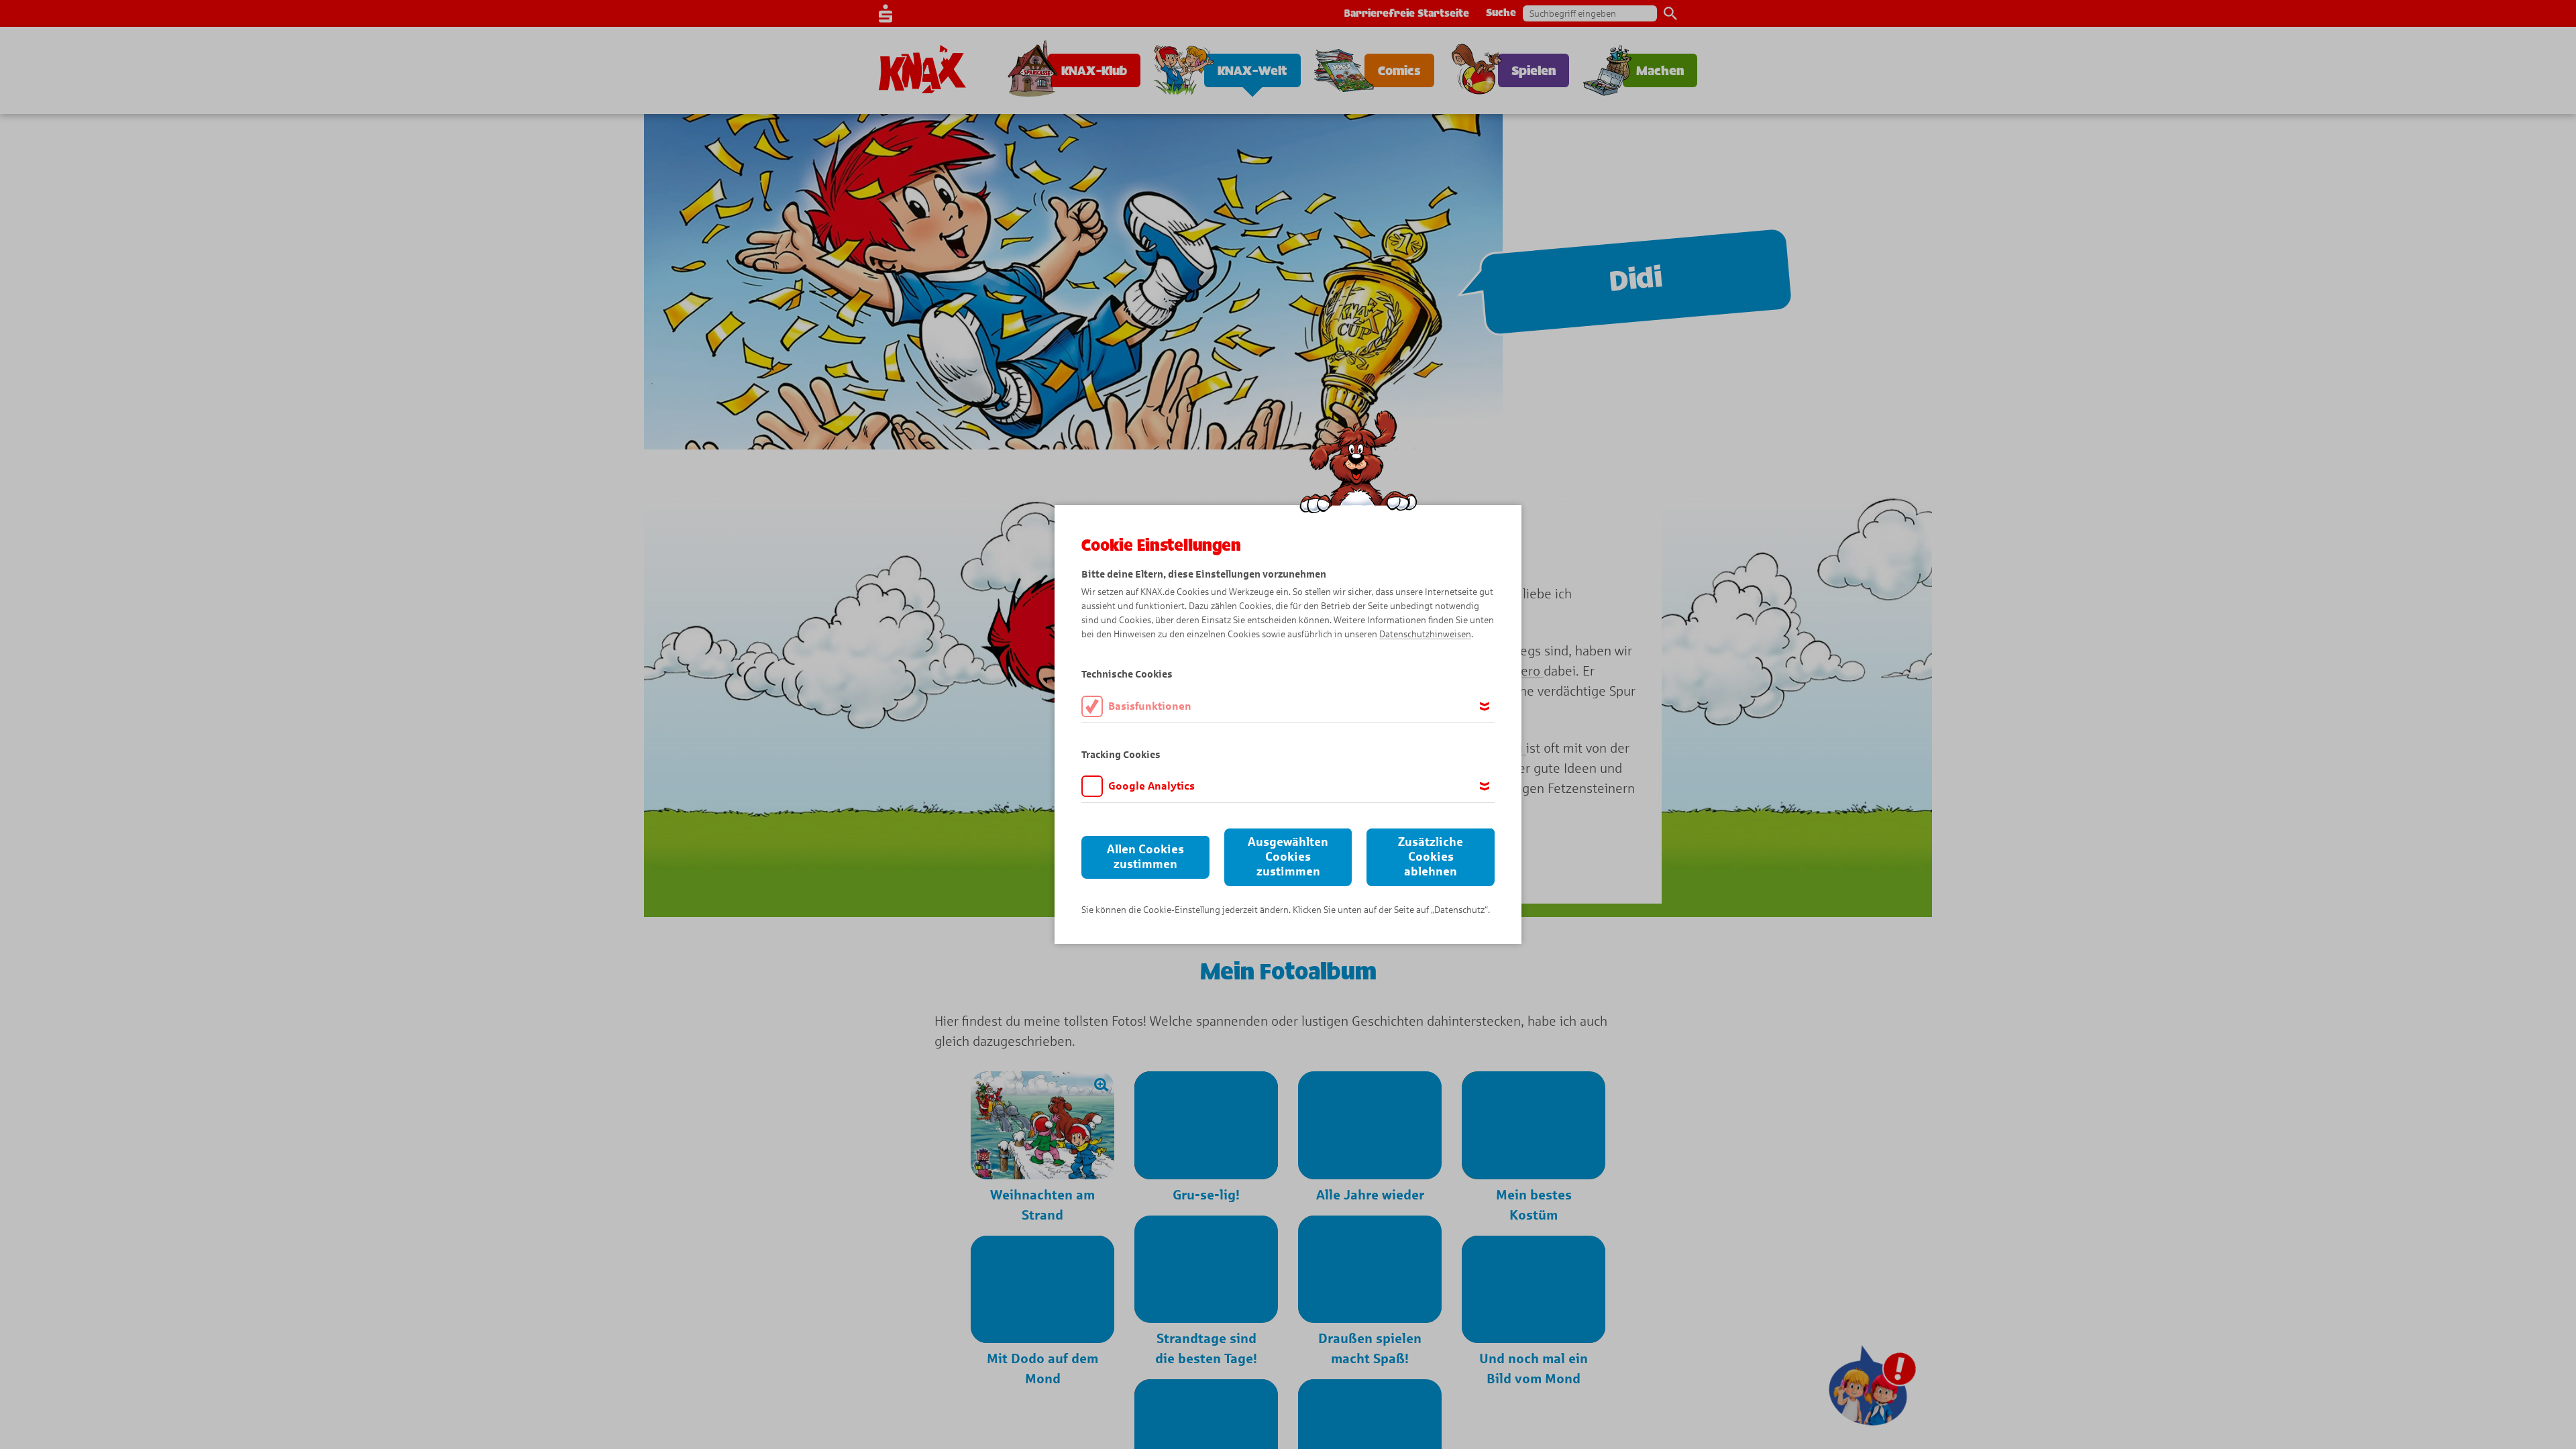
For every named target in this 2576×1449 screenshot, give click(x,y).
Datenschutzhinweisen (1425, 634)
